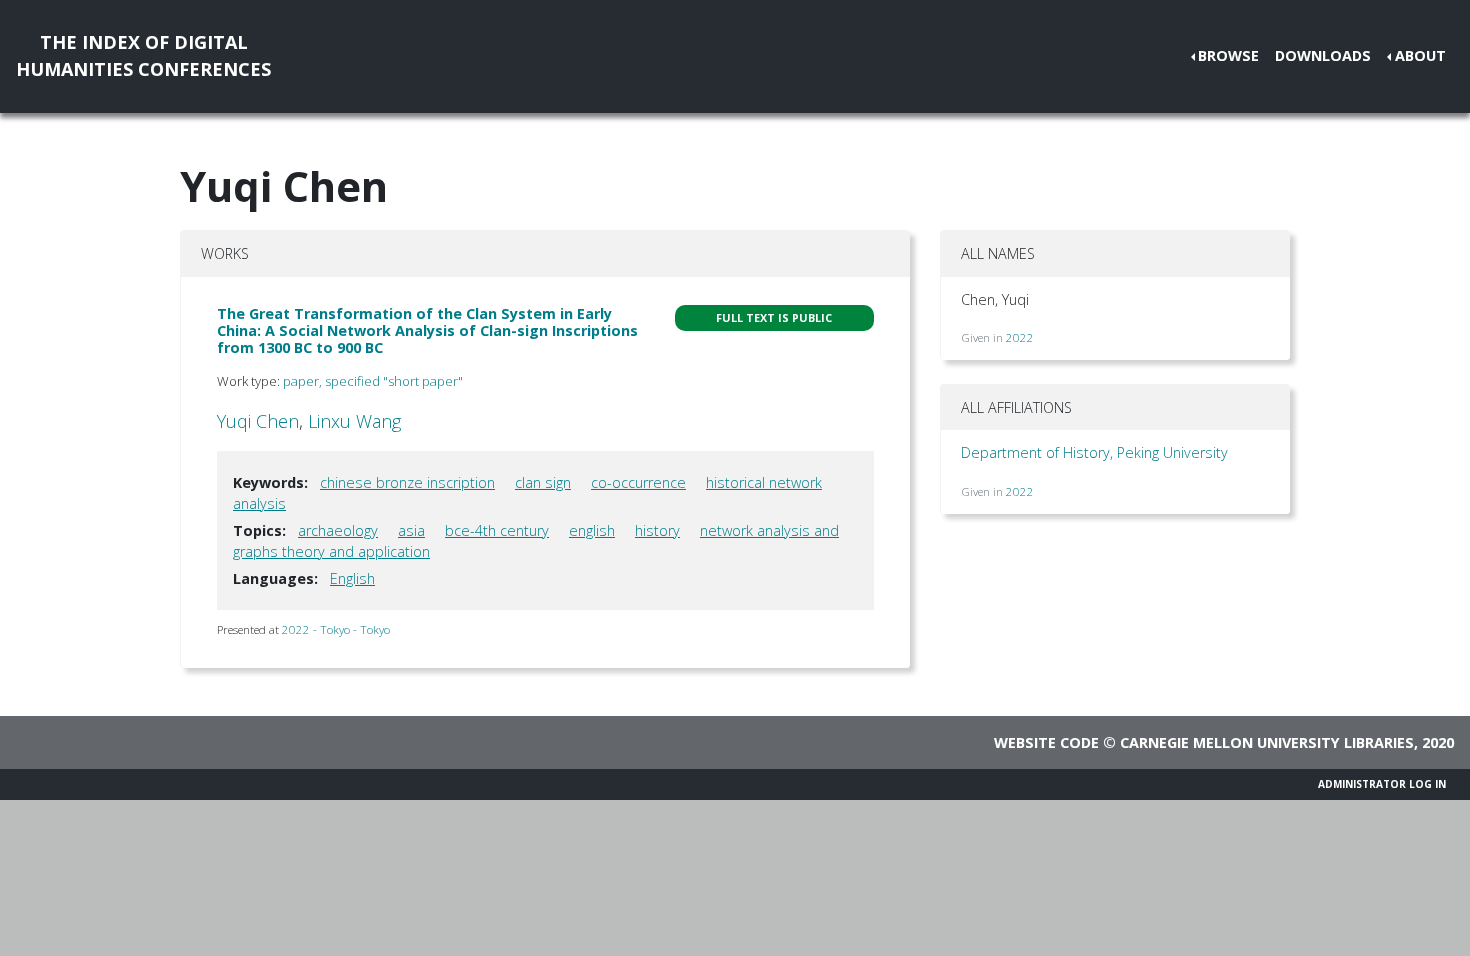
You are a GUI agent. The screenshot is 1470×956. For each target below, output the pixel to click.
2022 (1020, 337)
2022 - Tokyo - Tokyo (336, 629)
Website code (1046, 742)
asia (411, 530)
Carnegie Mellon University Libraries (1267, 742)
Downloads (1323, 55)
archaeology (338, 530)
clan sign (543, 482)
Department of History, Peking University (1094, 452)
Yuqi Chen (258, 421)
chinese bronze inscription (407, 482)
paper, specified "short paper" (373, 381)
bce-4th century (497, 530)
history (657, 530)
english (592, 530)
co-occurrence (638, 482)
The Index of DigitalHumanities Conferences (143, 55)
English (352, 578)
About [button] (1420, 55)
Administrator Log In (1382, 784)
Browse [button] (1228, 55)
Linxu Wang (354, 421)
